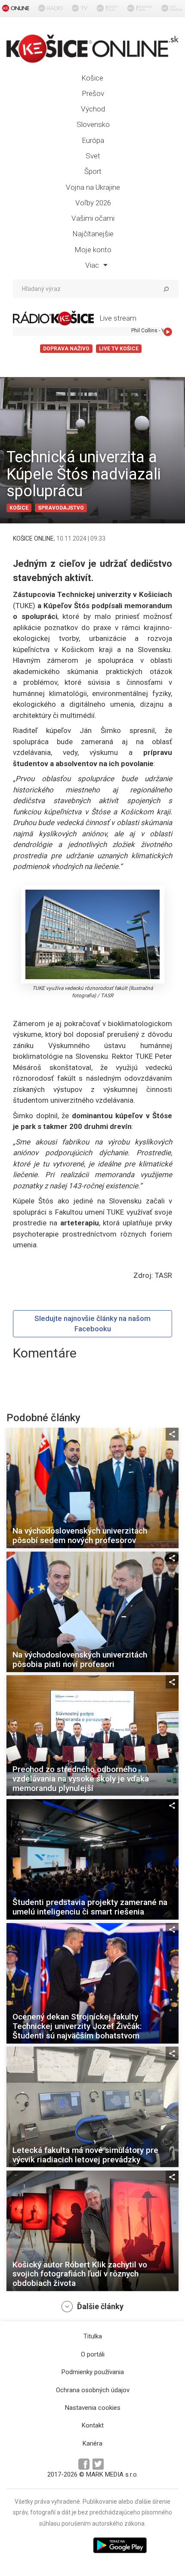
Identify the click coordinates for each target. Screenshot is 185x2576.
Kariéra (92, 2443)
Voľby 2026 (93, 203)
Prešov (93, 93)
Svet (93, 156)
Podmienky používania (93, 2372)
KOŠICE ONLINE (33, 538)
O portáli (93, 2354)
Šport (93, 171)
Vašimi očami (93, 218)
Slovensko (93, 124)
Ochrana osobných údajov (93, 2390)
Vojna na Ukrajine (93, 187)
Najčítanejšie (93, 234)
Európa (93, 140)
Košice (92, 78)
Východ (93, 109)
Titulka (93, 2336)
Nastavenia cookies (93, 2408)
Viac (93, 265)
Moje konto (93, 250)
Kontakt (93, 2425)
